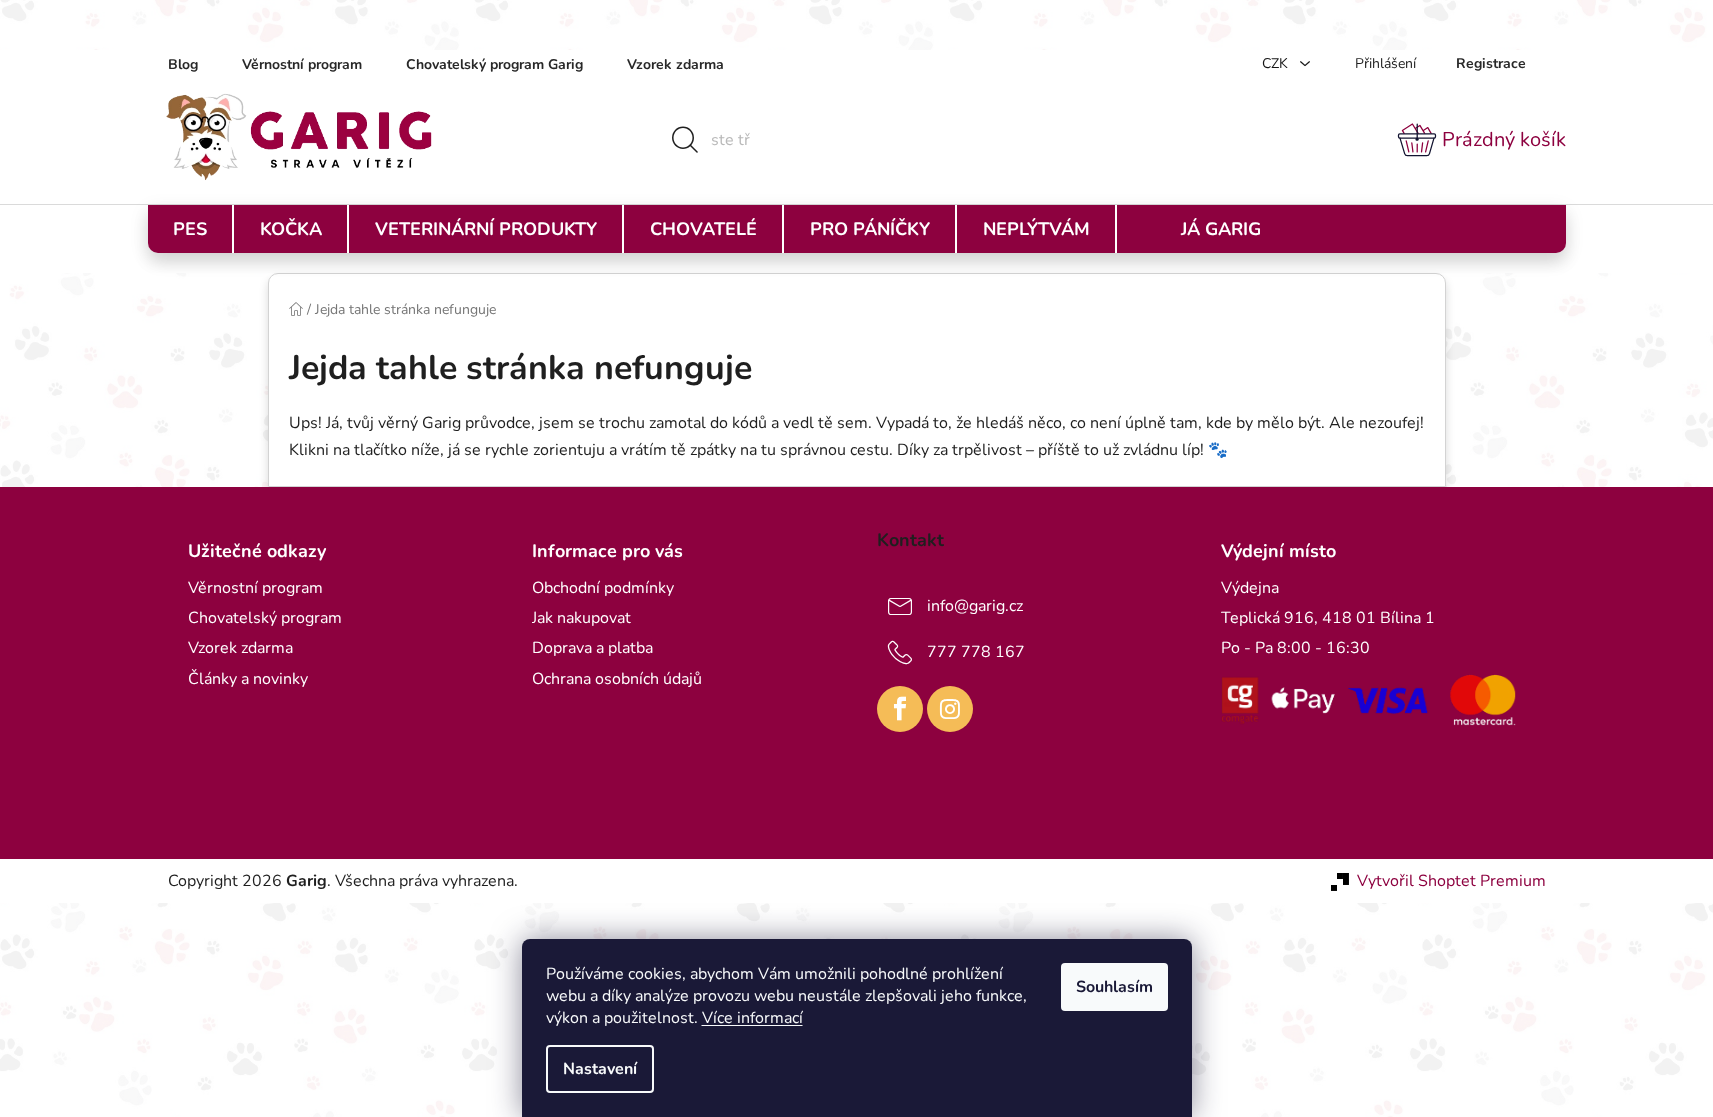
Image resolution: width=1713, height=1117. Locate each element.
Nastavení (600, 1069)
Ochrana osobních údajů (617, 679)
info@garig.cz (975, 606)
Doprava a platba (592, 648)
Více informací (752, 1018)
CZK (1277, 63)
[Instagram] (950, 709)
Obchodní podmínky (603, 588)
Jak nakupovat (581, 618)
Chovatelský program (265, 618)
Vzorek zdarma (675, 64)
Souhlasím (1114, 987)
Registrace (1491, 63)
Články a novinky (248, 679)
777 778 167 (976, 652)
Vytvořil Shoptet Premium (1451, 881)
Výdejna (1250, 588)
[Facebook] (900, 709)
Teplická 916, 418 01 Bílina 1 (1328, 618)
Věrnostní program (302, 64)
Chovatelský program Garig (494, 64)
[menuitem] (190, 229)
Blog (183, 64)
